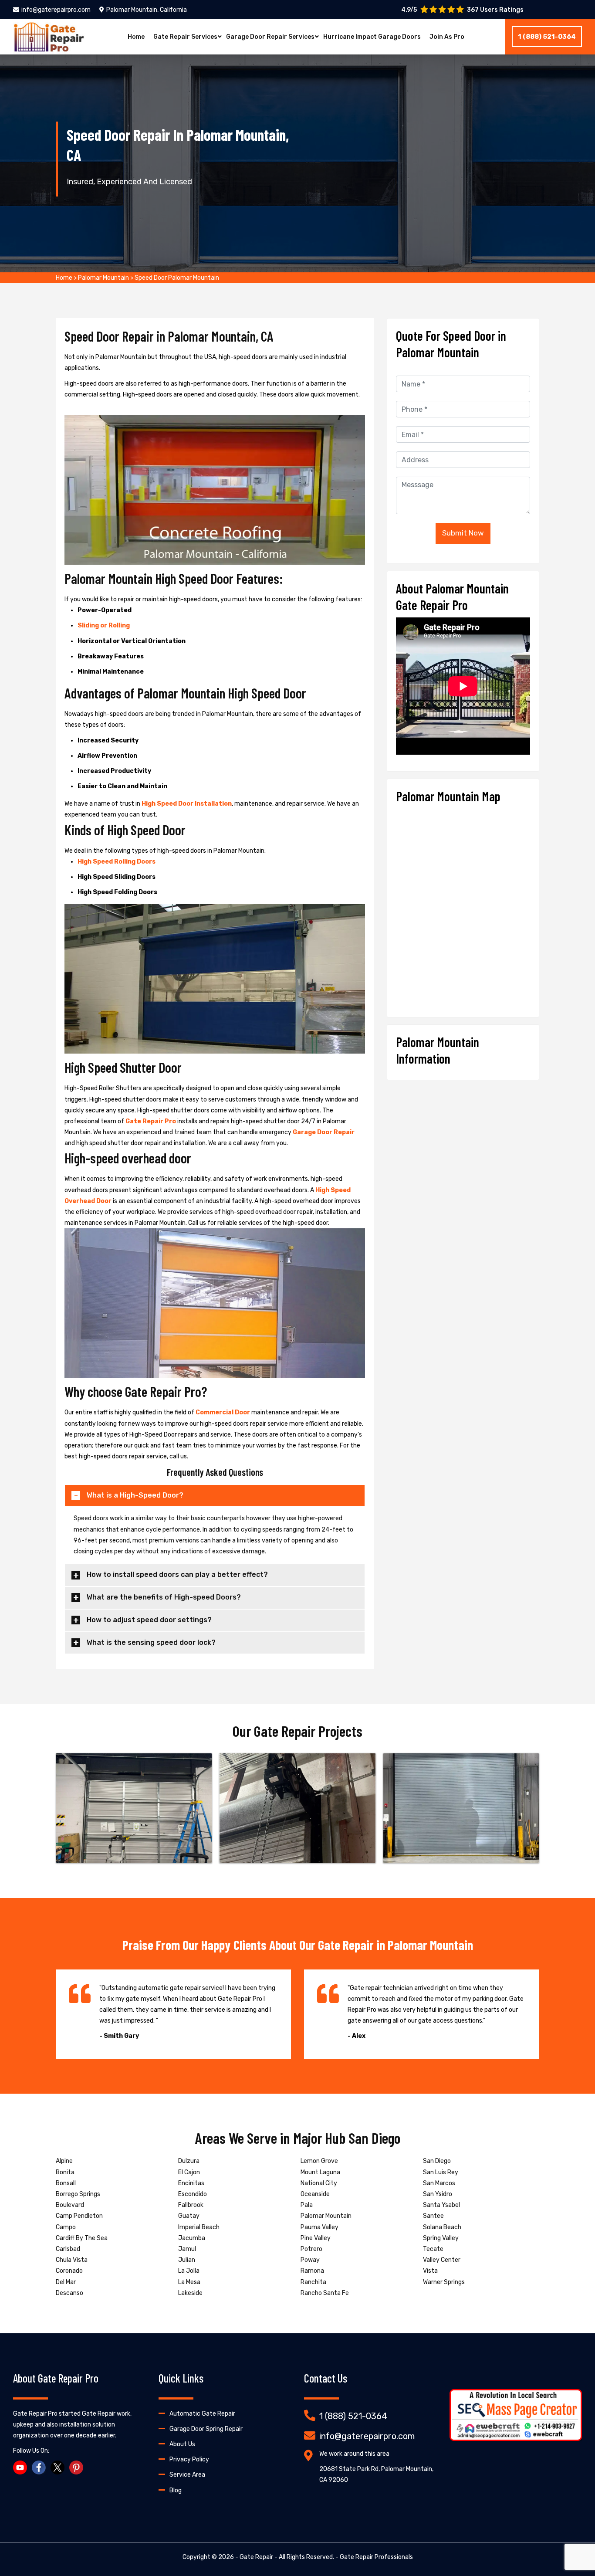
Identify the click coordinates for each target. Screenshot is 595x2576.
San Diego (437, 2161)
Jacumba (192, 2238)
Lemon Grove (319, 2161)
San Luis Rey (441, 2172)
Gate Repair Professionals (376, 2557)
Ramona (312, 2271)
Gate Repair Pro (151, 1121)
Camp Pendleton (79, 2216)
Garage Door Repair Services (270, 37)
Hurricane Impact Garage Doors (372, 37)
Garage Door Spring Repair (206, 2429)
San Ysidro (438, 2194)
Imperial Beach (199, 2227)
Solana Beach (442, 2227)
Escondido (193, 2194)
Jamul (187, 2249)
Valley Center (442, 2260)
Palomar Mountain (103, 278)
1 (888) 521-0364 (547, 37)
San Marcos (439, 2183)
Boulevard (70, 2205)
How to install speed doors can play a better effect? (177, 1574)
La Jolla (189, 2271)
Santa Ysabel (441, 2205)
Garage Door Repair (324, 1132)
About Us (182, 2444)
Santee (433, 2216)
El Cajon (189, 2172)
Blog (176, 2490)
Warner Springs (444, 2282)
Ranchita (313, 2282)
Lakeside (190, 2293)
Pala (307, 2205)
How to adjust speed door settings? (149, 1620)
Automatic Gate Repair (202, 2414)
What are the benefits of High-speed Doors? (164, 1597)
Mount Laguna (320, 2172)
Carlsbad (68, 2249)
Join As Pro (447, 37)
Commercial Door (223, 1412)
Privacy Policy (189, 2459)
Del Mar (66, 2282)
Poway (310, 2260)
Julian (187, 2260)
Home (136, 37)
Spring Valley (441, 2238)
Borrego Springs (78, 2194)
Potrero (311, 2249)
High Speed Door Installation (187, 804)
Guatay (189, 2216)
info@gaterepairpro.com (56, 10)
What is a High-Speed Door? (135, 1495)
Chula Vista (72, 2260)
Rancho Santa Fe (325, 2293)
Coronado (69, 2271)
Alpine (64, 2161)
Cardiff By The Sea (82, 2238)
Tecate (433, 2249)
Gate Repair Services (185, 37)
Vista (430, 2271)
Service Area (187, 2475)
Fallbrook (191, 2205)
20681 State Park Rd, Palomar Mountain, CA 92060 (376, 2474)
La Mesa (189, 2282)
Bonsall (66, 2183)
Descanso (69, 2293)
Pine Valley (316, 2238)
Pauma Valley (319, 2227)
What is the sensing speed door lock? (151, 1642)
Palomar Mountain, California (147, 10)
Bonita (65, 2172)
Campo (66, 2227)
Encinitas (191, 2183)
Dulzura (189, 2161)
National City (319, 2183)
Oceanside (315, 2194)
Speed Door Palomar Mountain (177, 278)
